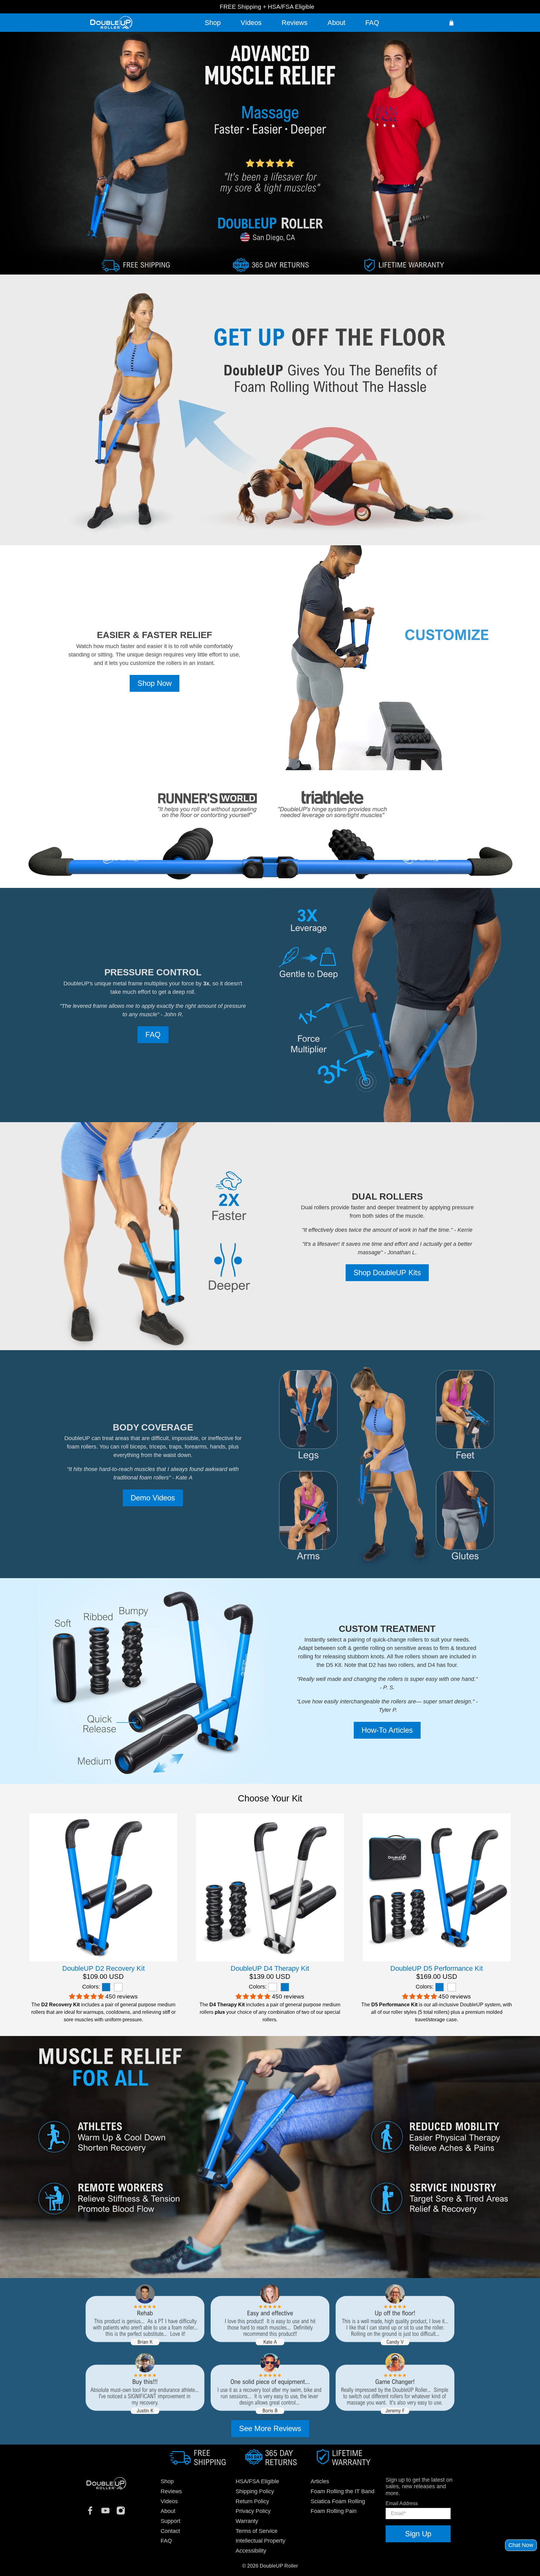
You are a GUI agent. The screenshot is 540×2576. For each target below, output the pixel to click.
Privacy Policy (253, 2511)
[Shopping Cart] (451, 23)
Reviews (295, 23)
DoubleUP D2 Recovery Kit (103, 1968)
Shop (213, 23)
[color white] (118, 1987)
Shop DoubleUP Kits (387, 1273)
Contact (170, 2531)
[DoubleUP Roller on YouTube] (108, 2513)
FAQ (372, 23)
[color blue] (106, 1987)
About (336, 23)
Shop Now (155, 683)
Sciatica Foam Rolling (338, 2501)
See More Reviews (270, 2428)
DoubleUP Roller (279, 2566)
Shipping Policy (255, 2491)
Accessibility (251, 2551)
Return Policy (252, 2501)
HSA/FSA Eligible (291, 7)
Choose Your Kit (270, 1798)
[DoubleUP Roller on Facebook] (92, 2513)
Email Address (402, 2503)
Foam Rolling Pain (334, 2511)
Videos (251, 23)
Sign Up (418, 2534)
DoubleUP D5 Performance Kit (437, 1968)
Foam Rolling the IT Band (342, 2491)
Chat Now (521, 2545)
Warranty (247, 2521)
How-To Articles (387, 1730)
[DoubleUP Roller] (106, 2488)
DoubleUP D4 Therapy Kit (270, 1968)
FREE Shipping (240, 7)
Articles (320, 2481)
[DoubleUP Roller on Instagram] (123, 2513)
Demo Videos (153, 1498)
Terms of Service (257, 2531)
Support (170, 2521)
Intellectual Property (260, 2541)
